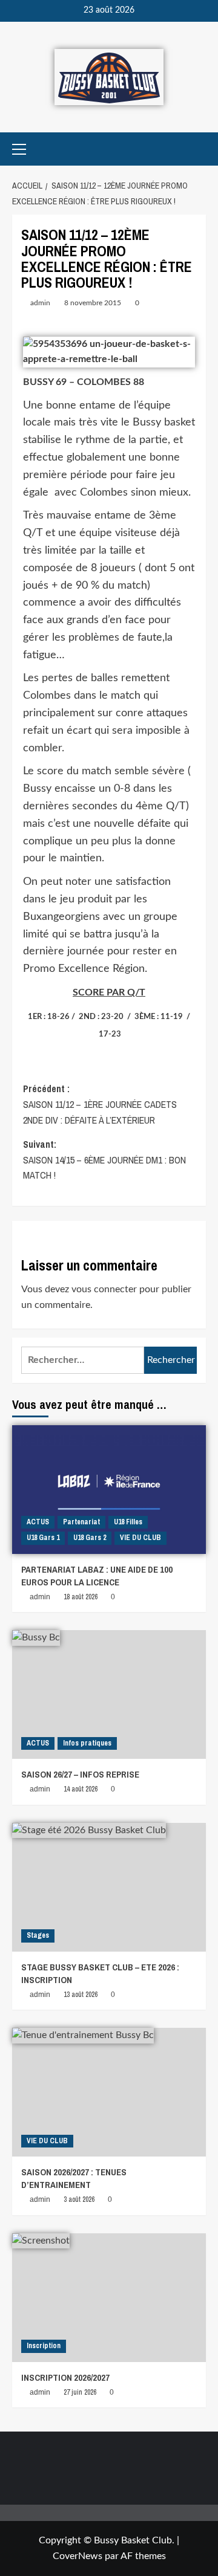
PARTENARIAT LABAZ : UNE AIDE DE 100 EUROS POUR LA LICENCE (97, 1576)
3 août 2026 (79, 2199)
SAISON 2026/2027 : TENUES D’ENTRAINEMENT (74, 2178)
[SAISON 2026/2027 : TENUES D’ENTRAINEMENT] (109, 2092)
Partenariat (81, 1522)
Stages (38, 1935)
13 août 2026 (81, 1995)
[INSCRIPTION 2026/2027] (109, 2298)
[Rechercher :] (83, 1360)
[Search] (198, 149)
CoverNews (78, 2556)
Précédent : (100, 1104)
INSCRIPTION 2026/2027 (65, 2377)
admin (40, 303)
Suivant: (104, 1160)
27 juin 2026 (80, 2392)
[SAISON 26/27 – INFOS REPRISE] (109, 1694)
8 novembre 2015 (93, 303)
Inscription (44, 2346)
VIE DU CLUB (140, 1538)
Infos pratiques (87, 1743)
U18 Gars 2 (90, 1538)
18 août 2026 (81, 1597)
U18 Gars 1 (43, 1538)
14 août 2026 (81, 1789)
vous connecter (104, 1289)
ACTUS (38, 1522)
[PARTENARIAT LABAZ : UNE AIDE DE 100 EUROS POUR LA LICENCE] (109, 1490)
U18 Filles (128, 1522)
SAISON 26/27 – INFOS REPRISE (80, 1774)
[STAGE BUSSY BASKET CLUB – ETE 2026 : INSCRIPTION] (109, 1887)
